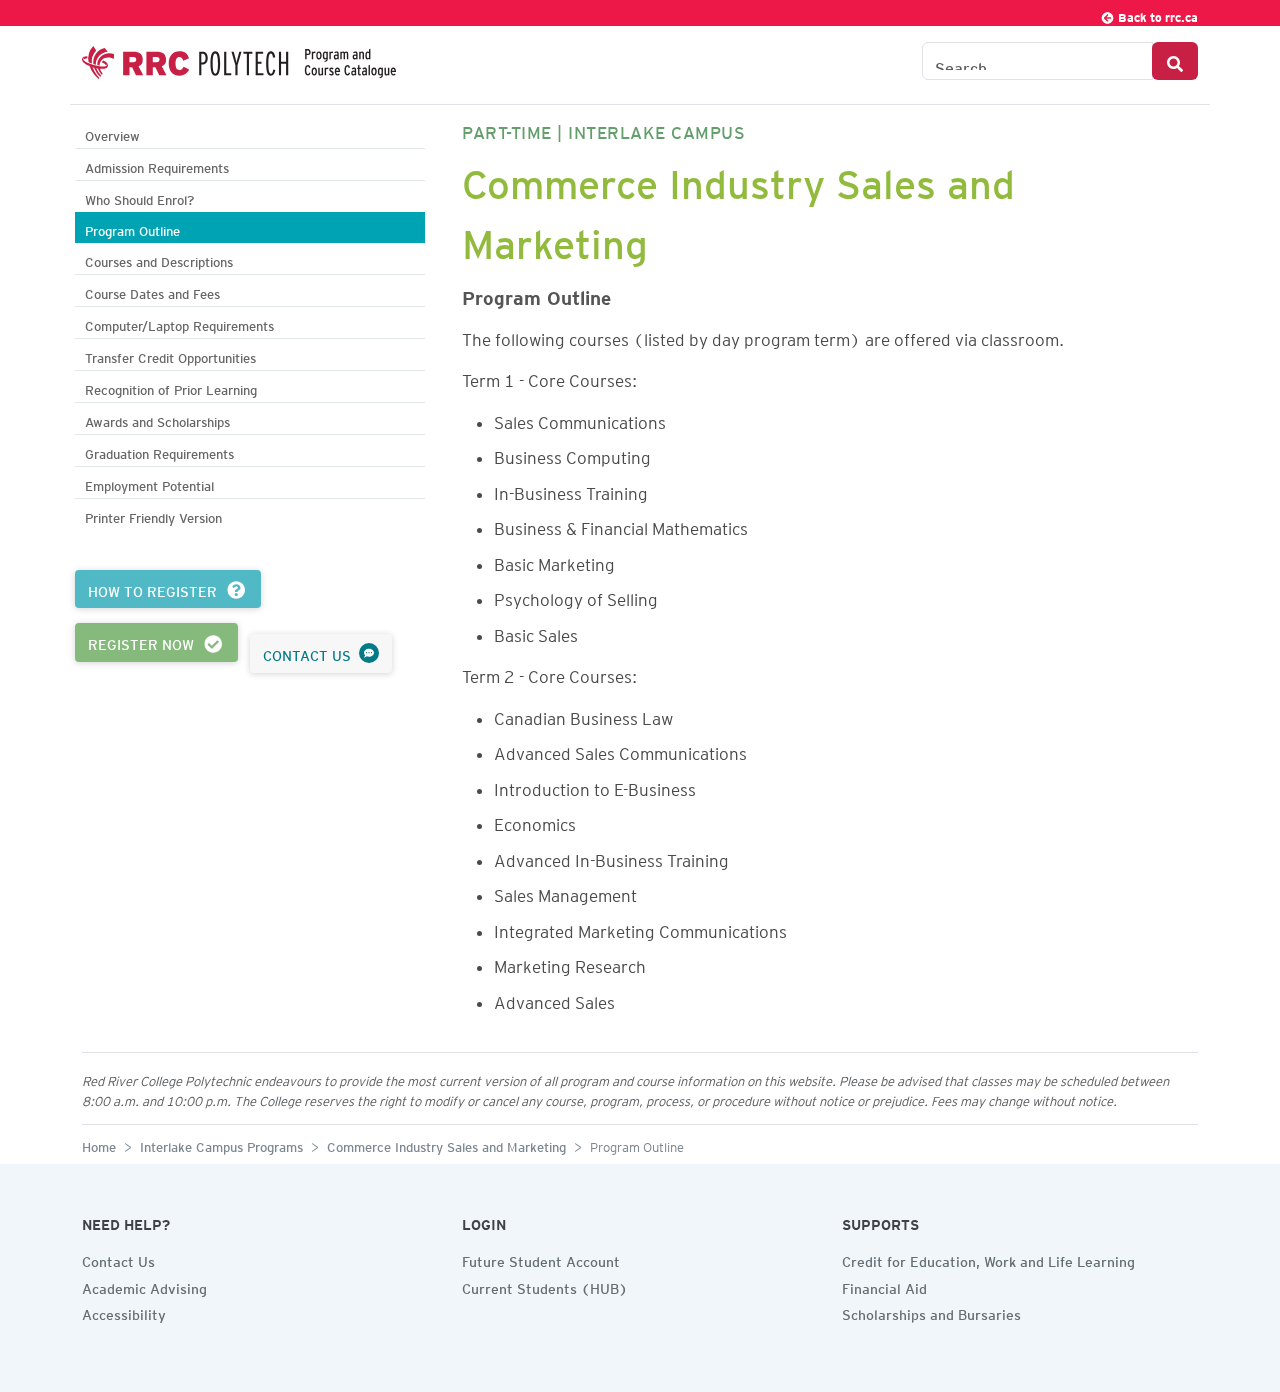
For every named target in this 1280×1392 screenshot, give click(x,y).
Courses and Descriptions (159, 259)
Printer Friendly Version (153, 515)
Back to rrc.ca (1156, 14)
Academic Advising (144, 1286)
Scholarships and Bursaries (931, 1312)
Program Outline (132, 228)
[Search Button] (1175, 61)
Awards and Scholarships (157, 419)
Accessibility (124, 1312)
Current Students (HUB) (545, 1286)
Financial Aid (884, 1286)
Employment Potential (149, 483)
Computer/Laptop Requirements (179, 323)
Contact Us (118, 1259)
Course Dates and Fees (152, 291)
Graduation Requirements (159, 451)
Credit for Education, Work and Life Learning (988, 1259)
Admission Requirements (157, 165)
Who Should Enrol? (139, 197)
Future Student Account (541, 1259)
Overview (112, 133)
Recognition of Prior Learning (171, 387)
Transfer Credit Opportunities (170, 355)
